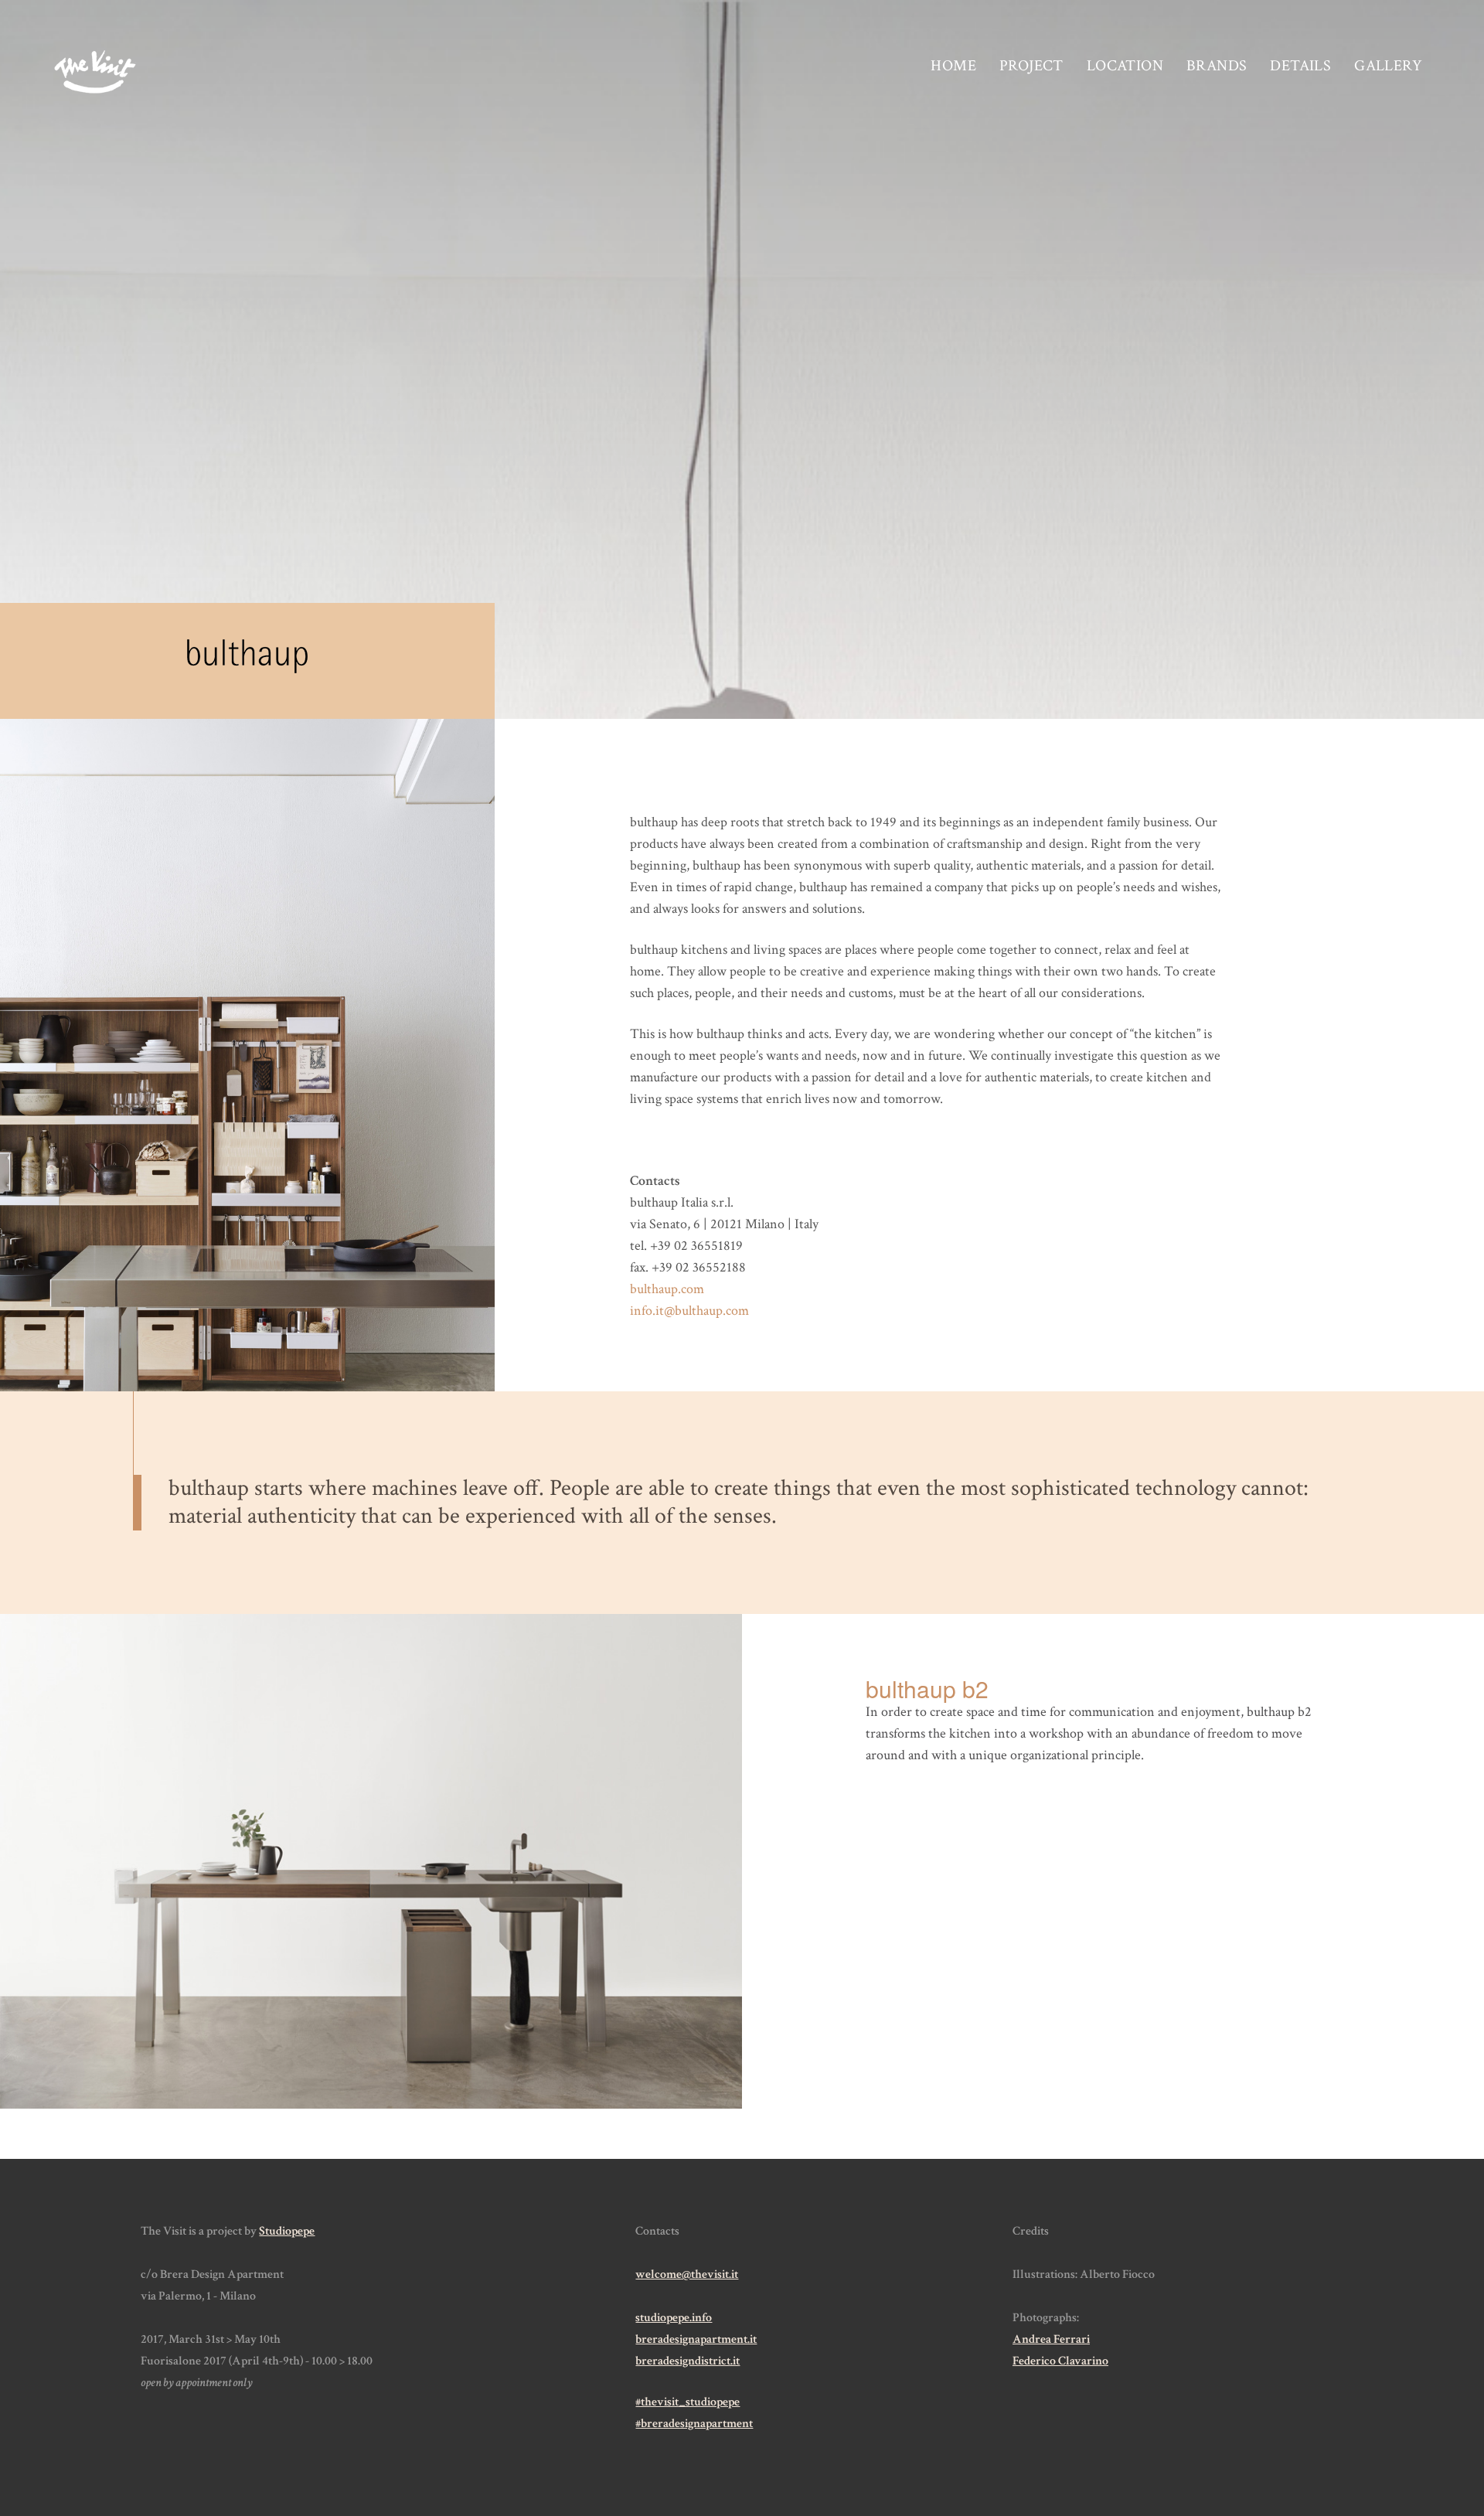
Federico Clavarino (1060, 2361)
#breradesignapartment (694, 2424)
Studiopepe (287, 2231)
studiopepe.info (674, 2318)
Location (1125, 66)
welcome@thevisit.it (687, 2274)
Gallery (1388, 66)
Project (1031, 66)
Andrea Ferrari (1051, 2339)
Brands (1217, 66)
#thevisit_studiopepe (688, 2402)
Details (1300, 66)
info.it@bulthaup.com (689, 1311)
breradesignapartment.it (696, 2339)
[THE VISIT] (95, 73)
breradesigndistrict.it (688, 2361)
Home (953, 66)
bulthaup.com (667, 1289)
